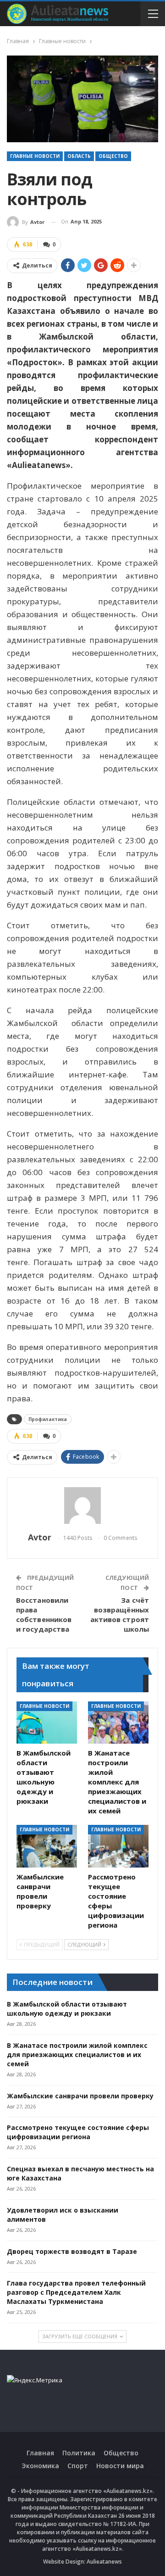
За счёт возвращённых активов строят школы (120, 1614)
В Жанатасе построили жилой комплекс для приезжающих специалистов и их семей (77, 2055)
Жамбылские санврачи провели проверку (80, 2096)
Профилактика (48, 1419)
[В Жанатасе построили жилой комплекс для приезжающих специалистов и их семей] (118, 1723)
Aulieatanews (104, 2562)
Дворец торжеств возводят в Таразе (72, 2251)
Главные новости (35, 156)
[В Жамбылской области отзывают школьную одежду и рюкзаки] (47, 1723)
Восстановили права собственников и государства (44, 1614)
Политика (79, 2453)
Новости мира (120, 2466)
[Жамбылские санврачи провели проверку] (47, 1846)
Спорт (78, 2466)
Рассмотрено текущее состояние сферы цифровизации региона (78, 2132)
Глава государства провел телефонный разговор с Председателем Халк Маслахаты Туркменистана (76, 2292)
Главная (40, 2453)
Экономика (40, 2466)
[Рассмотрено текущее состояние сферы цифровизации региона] (118, 1846)
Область (79, 156)
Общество (113, 156)
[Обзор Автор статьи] (82, 1505)
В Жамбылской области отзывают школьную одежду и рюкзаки (67, 2009)
